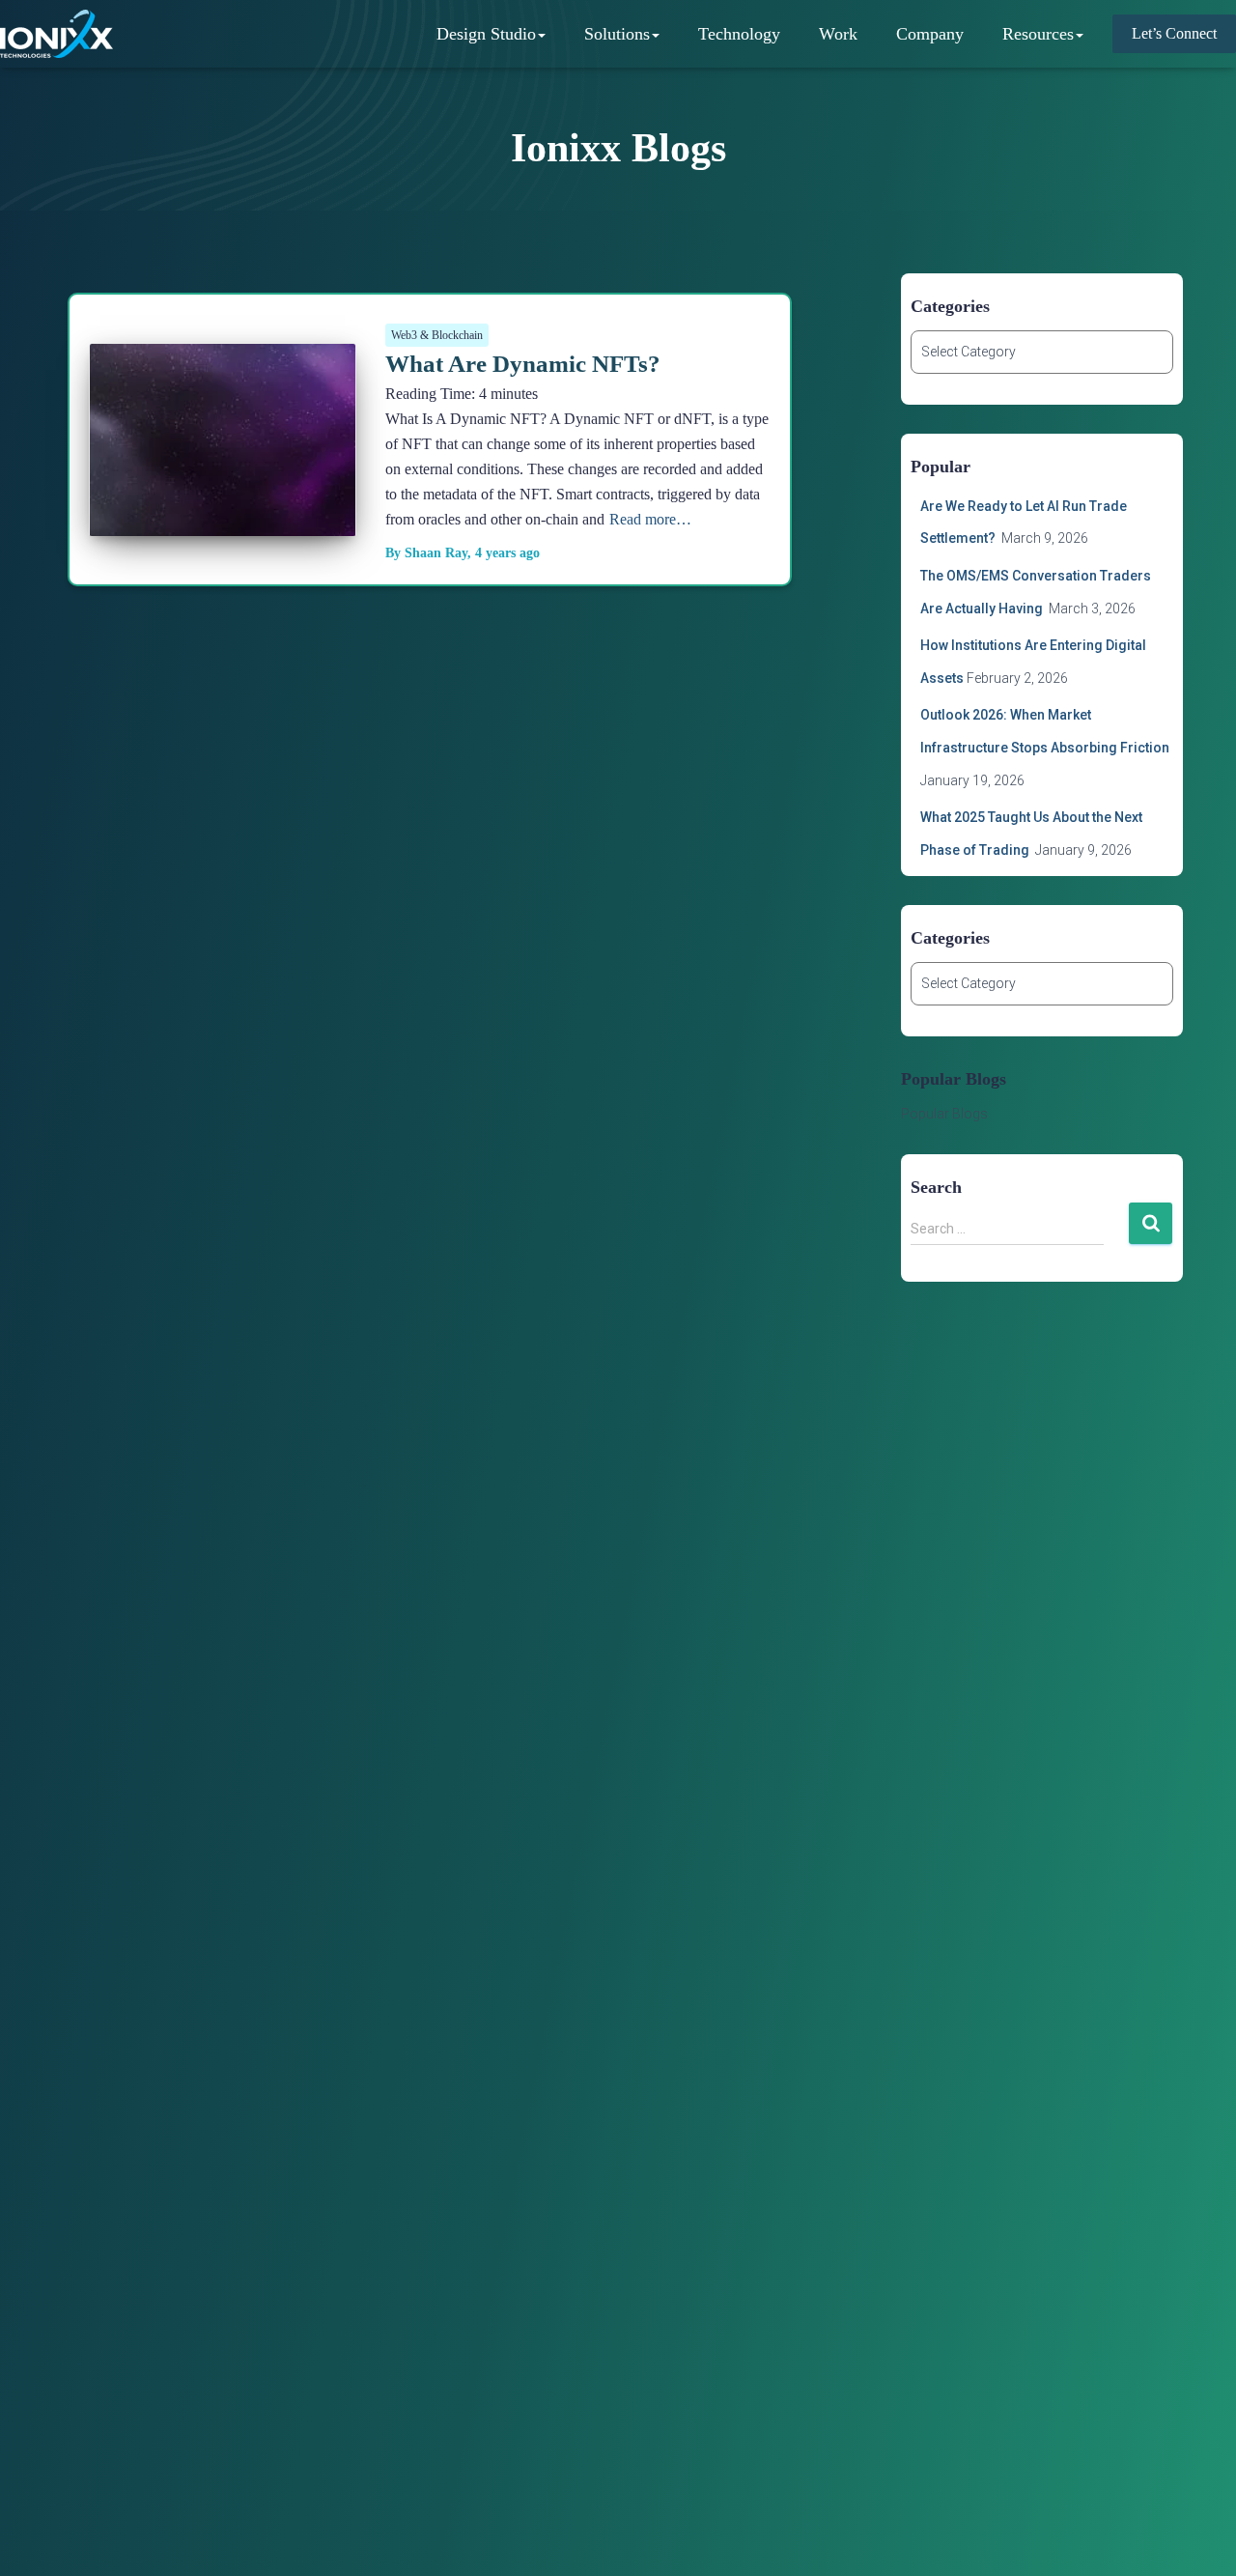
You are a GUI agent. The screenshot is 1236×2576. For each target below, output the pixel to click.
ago (507, 553)
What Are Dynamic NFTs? (523, 364)
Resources (1038, 34)
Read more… (650, 519)
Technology (739, 34)
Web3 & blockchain (437, 335)
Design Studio (486, 34)
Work (838, 34)
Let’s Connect (1174, 33)
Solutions (617, 34)
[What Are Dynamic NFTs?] (223, 521)
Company (930, 34)
